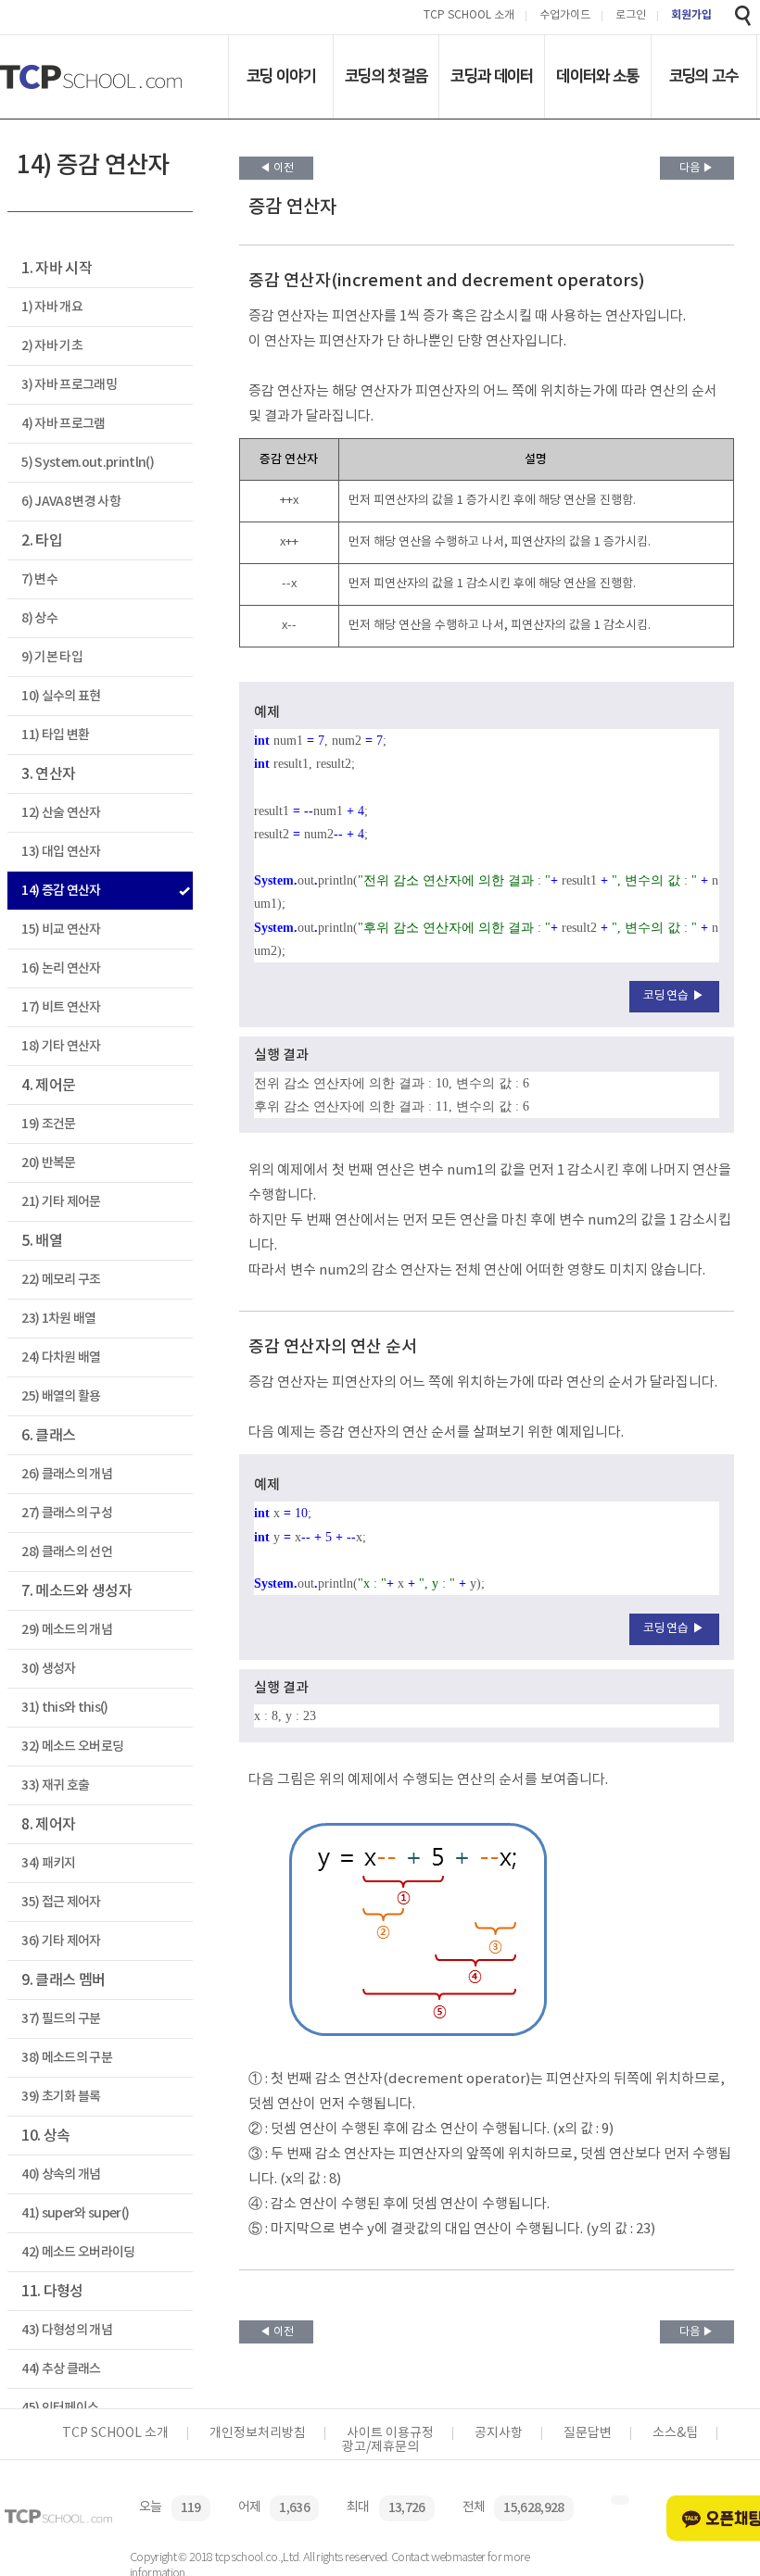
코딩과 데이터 (492, 76)
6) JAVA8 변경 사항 (71, 502)
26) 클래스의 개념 (67, 1474)
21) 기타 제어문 (61, 1202)
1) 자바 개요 (52, 307)
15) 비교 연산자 (61, 930)
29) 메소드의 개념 (67, 1630)
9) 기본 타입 (52, 657)
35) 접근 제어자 (61, 1902)
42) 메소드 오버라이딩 (78, 2252)
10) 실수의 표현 (61, 696)
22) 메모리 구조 (61, 1280)
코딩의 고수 (704, 76)
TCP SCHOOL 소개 (469, 16)
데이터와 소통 (597, 76)
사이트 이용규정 (390, 2433)
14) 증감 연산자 (61, 891)
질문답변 (588, 2433)
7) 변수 (39, 579)
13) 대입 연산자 (61, 852)
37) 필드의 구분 (61, 2019)
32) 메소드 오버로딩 (72, 1747)
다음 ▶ (697, 168)
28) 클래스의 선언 (67, 1552)
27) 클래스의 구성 (67, 1513)
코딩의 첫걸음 (386, 76)
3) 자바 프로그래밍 (69, 385)
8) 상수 (39, 618)
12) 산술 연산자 (61, 813)
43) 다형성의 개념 (67, 2330)
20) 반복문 (48, 1163)
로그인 (631, 16)
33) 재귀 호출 (55, 1785)
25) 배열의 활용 (61, 1396)
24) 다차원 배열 (61, 1357)
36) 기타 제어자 (61, 1941)
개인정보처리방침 (258, 2433)
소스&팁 (675, 2433)
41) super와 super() (75, 2213)
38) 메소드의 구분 (67, 2058)
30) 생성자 (48, 1669)
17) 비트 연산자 (61, 1007)
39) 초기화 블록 (61, 2097)
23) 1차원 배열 (58, 1319)
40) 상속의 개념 (61, 2174)
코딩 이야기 (281, 76)
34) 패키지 (48, 1863)
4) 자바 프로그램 (63, 424)
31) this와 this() (64, 1708)
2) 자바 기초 (52, 346)
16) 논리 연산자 (61, 968)
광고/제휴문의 (380, 2447)
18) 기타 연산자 (61, 1046)
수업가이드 (565, 16)
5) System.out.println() (88, 463)
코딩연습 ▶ (674, 996)
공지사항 (499, 2433)
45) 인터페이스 (60, 2408)
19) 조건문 (48, 1124)
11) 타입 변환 (55, 735)
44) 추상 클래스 (61, 2369)
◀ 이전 (277, 168)
